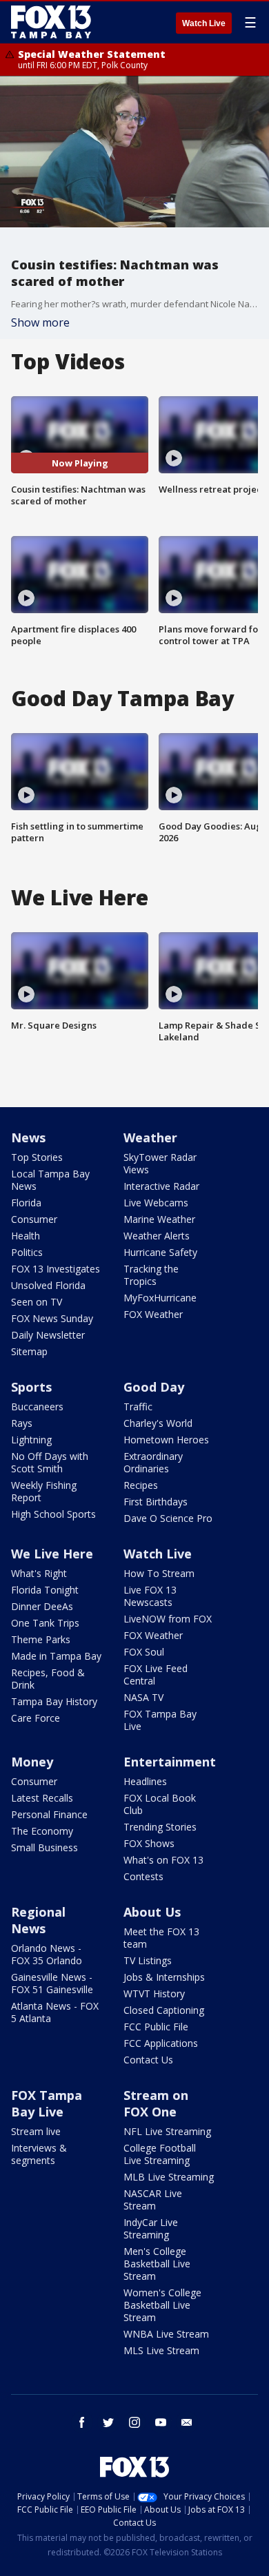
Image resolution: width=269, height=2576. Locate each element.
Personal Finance (49, 1814)
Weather (150, 1137)
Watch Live (204, 23)
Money (32, 1762)
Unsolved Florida (48, 1285)
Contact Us (148, 2060)
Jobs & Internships (164, 1977)
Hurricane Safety (160, 1252)
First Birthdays (156, 1502)
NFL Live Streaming (167, 2131)
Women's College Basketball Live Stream (162, 2305)
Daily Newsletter (48, 1335)
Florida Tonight (45, 1590)
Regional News (38, 1920)
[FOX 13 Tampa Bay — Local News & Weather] (51, 22)
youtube (161, 2422)
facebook (82, 2422)
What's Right (39, 1573)
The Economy (42, 1831)
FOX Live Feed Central (156, 1675)
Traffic (138, 1407)
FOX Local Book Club (160, 1804)
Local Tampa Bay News (50, 1180)
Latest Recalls (42, 1798)
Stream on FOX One (156, 2103)
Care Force (36, 1718)
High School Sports (53, 1514)
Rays (22, 1423)
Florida (26, 1203)
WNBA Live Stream (166, 2334)
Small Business (44, 1847)
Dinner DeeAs (42, 1606)
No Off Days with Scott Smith (50, 1462)
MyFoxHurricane (160, 1298)
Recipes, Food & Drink (48, 1679)
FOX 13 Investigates (56, 1269)
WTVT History (154, 1993)
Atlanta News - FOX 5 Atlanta (55, 2012)
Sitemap (29, 1351)
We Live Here (52, 1554)
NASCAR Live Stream (153, 2199)
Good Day (154, 1387)
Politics (27, 1252)
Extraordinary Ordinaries (153, 1462)
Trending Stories (160, 1827)
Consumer (34, 1219)
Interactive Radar (161, 1186)
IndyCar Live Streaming (151, 2228)
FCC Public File (156, 2027)
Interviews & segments (39, 2154)
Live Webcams (156, 1203)
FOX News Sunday (52, 1318)
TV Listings (148, 1960)
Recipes (141, 1485)
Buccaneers (37, 1407)
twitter (108, 2422)
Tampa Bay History (54, 1701)
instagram (134, 2422)
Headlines (145, 1781)
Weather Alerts (157, 1236)
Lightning (31, 1440)
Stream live (36, 2131)
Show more (40, 322)
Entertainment (170, 1762)
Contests (143, 1876)
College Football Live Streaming (160, 2154)
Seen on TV (37, 1302)
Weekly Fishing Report (44, 1491)
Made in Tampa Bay (56, 1656)
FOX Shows (149, 1843)
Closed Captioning (164, 2010)
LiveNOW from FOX (168, 1619)
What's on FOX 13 (163, 1860)
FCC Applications (161, 2043)
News (28, 1137)
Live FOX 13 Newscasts (150, 1596)
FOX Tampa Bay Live (160, 1720)
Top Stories (37, 1157)
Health (26, 1236)
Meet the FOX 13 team (161, 1938)
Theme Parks (41, 1639)
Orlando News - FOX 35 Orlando (47, 1954)
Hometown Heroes (166, 1440)
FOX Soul (144, 1652)
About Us (152, 1912)
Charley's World (158, 1423)
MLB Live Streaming (169, 2177)
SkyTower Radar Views (160, 1163)
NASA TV (143, 1697)
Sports (31, 1387)
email (187, 2422)
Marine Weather (159, 1219)
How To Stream (159, 1573)
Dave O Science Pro (168, 1518)
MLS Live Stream (161, 2350)
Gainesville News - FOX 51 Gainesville (52, 1983)
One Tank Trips (45, 1623)
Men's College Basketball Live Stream (157, 2264)
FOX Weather (153, 1314)
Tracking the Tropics (151, 1275)
